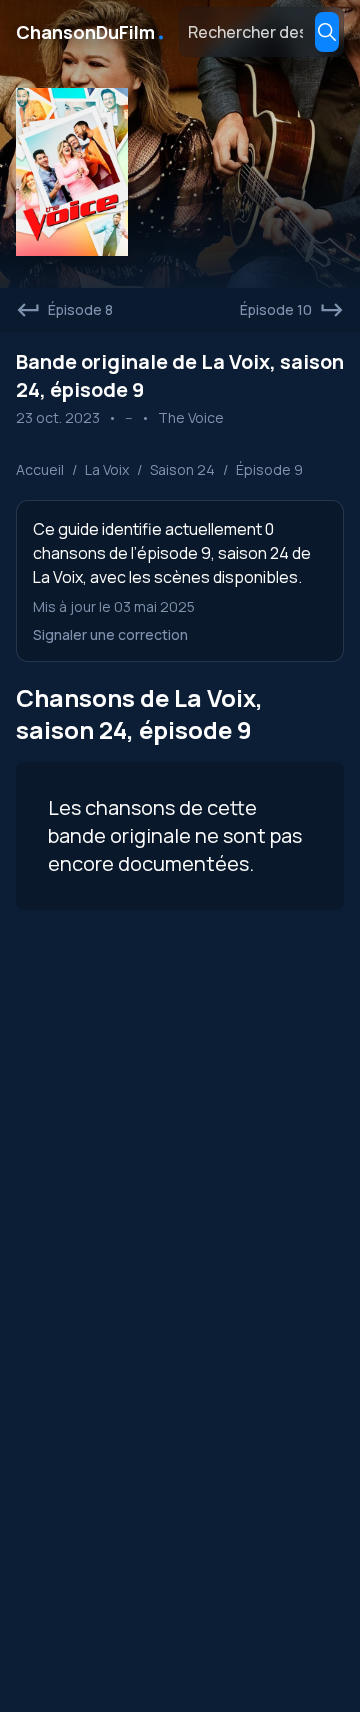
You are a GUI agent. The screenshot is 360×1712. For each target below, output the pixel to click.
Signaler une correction (110, 634)
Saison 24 (182, 469)
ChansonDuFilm (91, 32)
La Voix (107, 469)
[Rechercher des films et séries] (327, 32)
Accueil (40, 469)
